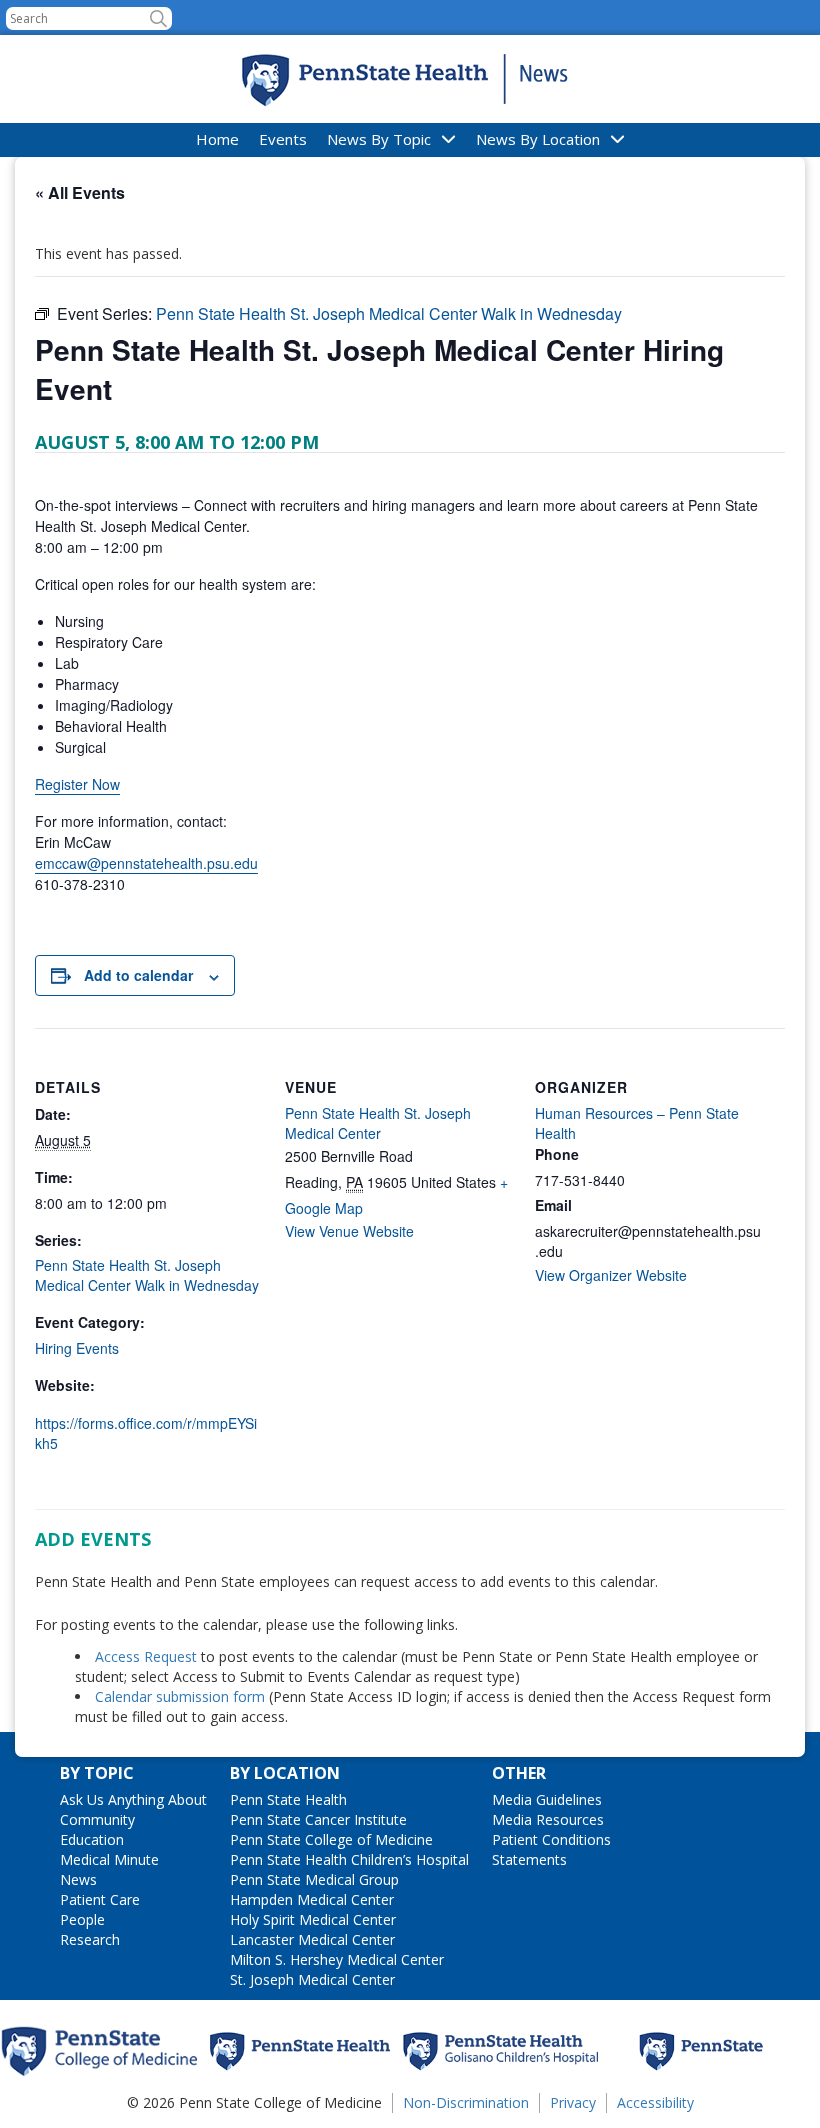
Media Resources (548, 1819)
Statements (529, 1859)
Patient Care (100, 1899)
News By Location (538, 139)
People (82, 1919)
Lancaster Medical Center (312, 1939)
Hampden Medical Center (312, 1899)
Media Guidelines (547, 1799)
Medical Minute (109, 1859)
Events (283, 139)
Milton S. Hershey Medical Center (337, 1959)
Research (90, 1939)
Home (217, 139)
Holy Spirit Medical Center (313, 1919)
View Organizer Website (611, 1275)
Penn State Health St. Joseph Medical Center (378, 1123)
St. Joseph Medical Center (312, 1979)
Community (97, 1819)
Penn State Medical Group (314, 1879)
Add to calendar (138, 975)
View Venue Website (349, 1231)
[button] (158, 18)
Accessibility (655, 2102)
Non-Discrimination (466, 2102)
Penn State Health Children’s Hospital (349, 1859)
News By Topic (379, 139)
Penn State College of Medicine (331, 1839)
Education (92, 1839)
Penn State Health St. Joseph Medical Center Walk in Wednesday (147, 1275)
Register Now (77, 784)
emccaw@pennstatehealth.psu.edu (146, 863)
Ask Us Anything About (133, 1799)
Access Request (148, 1656)
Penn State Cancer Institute (318, 1819)
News (78, 1879)
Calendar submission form (180, 1696)
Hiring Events (77, 1348)
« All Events (80, 192)
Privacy (573, 2102)
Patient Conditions (551, 1839)
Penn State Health (288, 1799)
